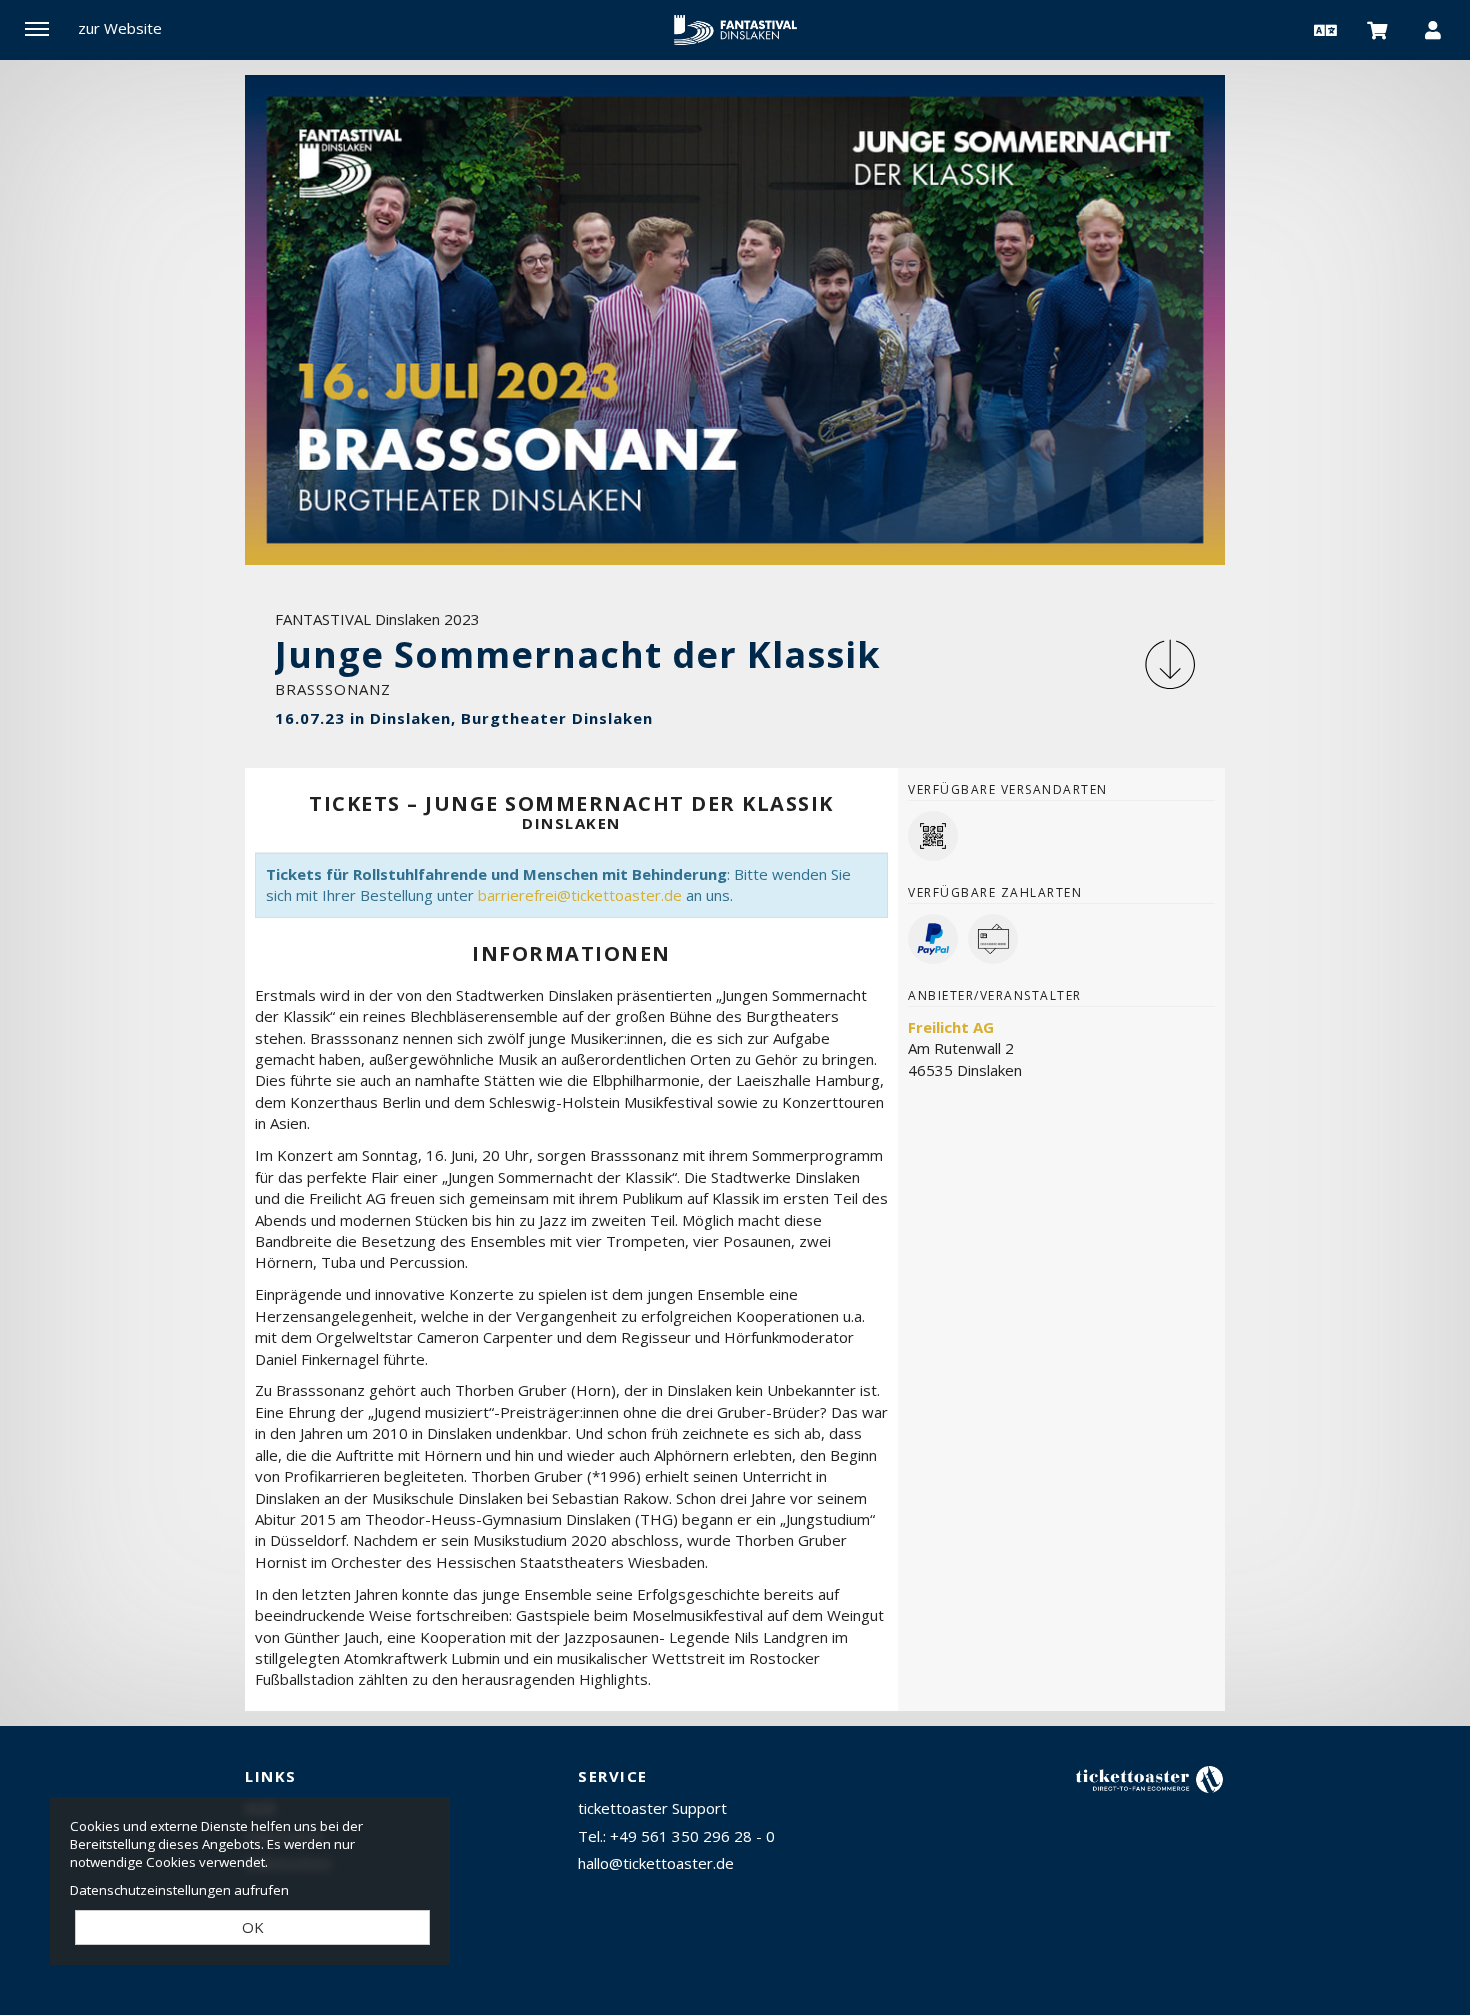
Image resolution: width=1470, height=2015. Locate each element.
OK (253, 1927)
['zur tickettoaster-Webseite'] (1150, 1778)
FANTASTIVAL (735, 30)
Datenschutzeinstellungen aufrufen (179, 1890)
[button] (1323, 29)
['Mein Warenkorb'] (1378, 29)
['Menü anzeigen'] (37, 29)
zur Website (120, 28)
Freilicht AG (951, 1027)
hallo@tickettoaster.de (656, 1863)
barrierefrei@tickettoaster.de (580, 895)
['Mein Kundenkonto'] (1433, 29)
